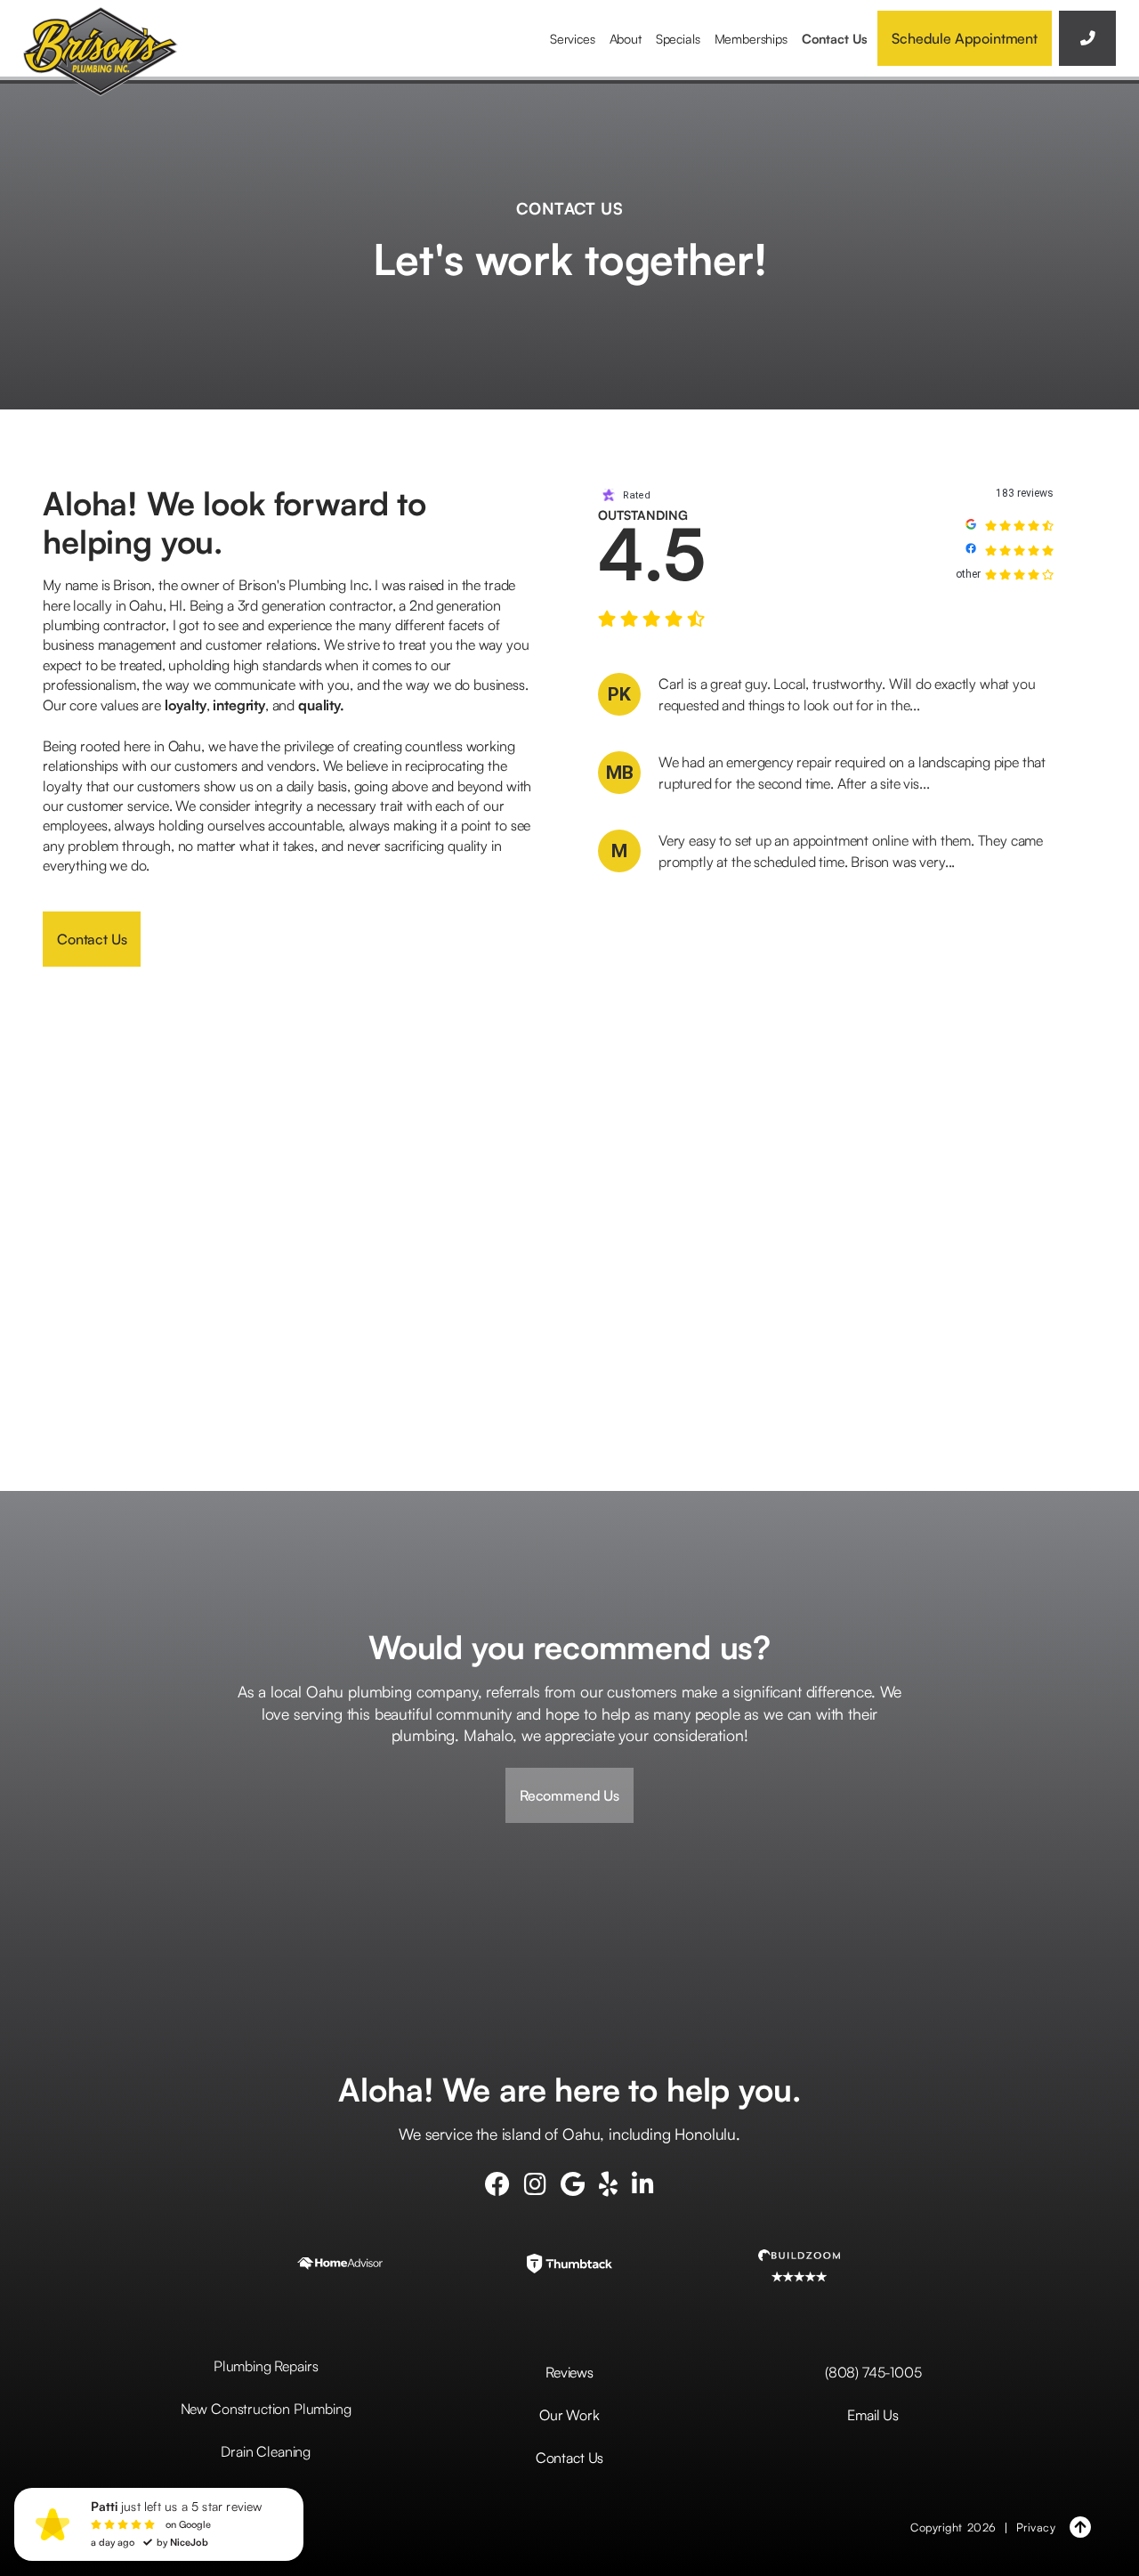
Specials (678, 38)
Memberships (751, 38)
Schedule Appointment (965, 38)
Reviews (569, 2372)
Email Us (873, 2415)
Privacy (1036, 2527)
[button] (573, 38)
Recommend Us (569, 1795)
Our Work (569, 2415)
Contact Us (835, 38)
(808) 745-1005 (873, 2372)
